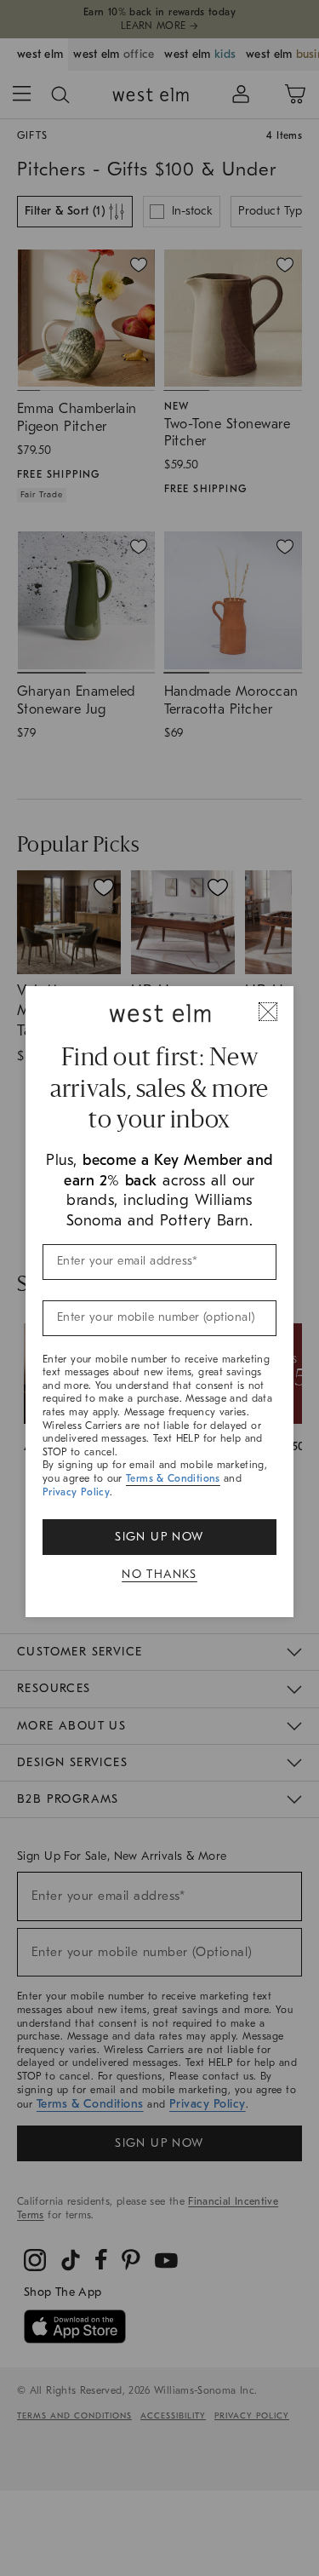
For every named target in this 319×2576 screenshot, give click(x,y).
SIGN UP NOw (159, 1537)
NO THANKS (159, 1574)
